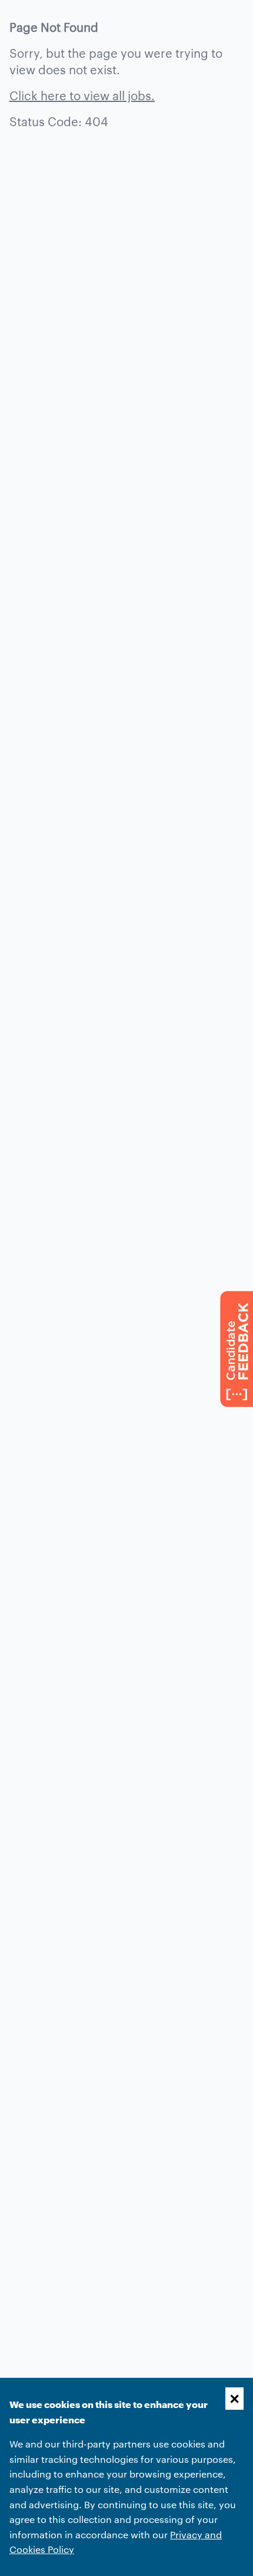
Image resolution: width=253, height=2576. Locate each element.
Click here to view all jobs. (82, 95)
